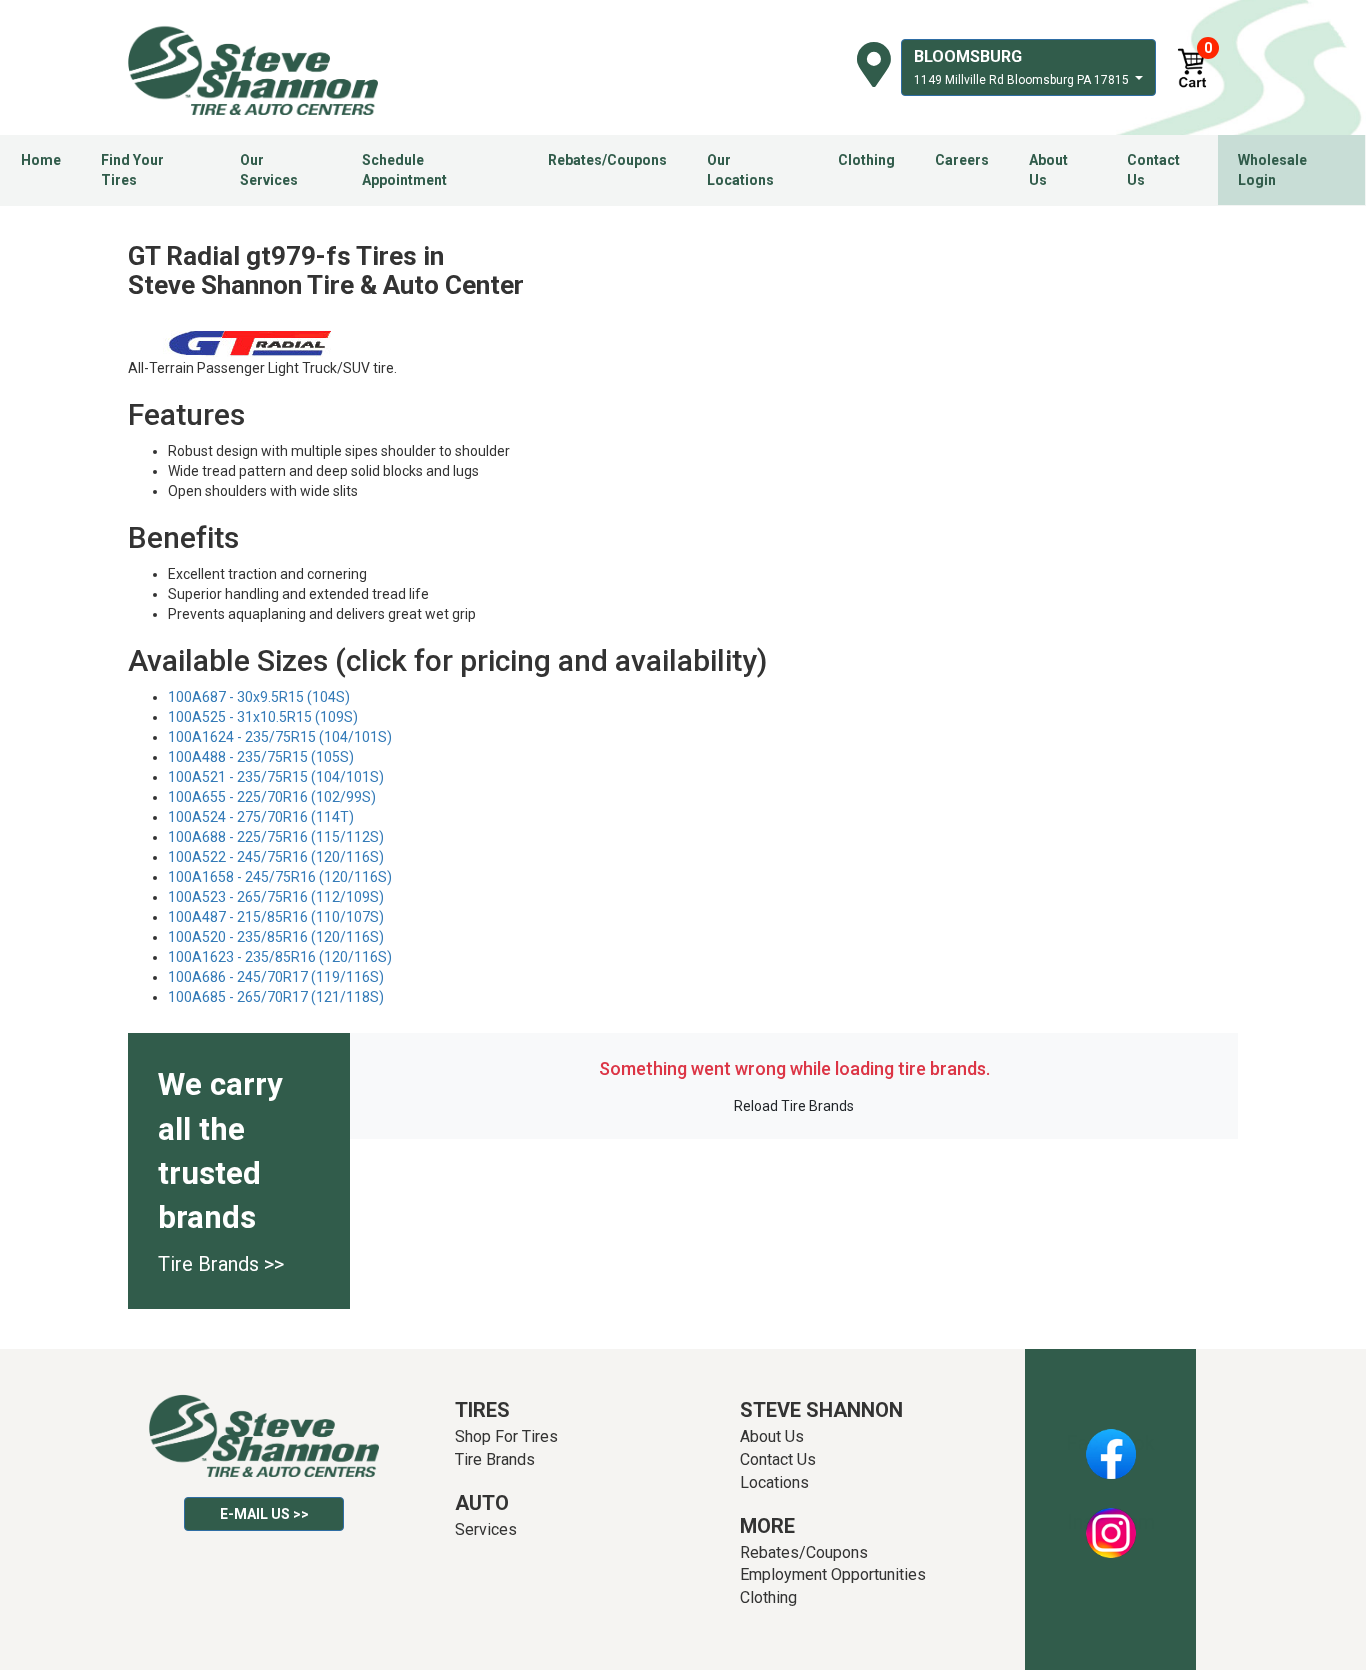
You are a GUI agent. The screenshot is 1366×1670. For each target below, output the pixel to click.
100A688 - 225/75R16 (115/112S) (276, 837)
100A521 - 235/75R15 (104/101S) (276, 777)
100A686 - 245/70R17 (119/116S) (276, 977)
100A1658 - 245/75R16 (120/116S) (280, 877)
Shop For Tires (506, 1436)
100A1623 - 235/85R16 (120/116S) (280, 957)
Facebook (1110, 1443)
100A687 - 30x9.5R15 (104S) (259, 697)
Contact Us (1153, 170)
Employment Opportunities (833, 1574)
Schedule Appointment (404, 170)
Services (486, 1529)
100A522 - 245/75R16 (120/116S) (276, 857)
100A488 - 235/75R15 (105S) (261, 757)
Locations (774, 1482)
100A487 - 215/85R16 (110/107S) (276, 917)
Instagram (1111, 1522)
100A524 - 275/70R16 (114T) (261, 817)
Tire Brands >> (221, 1264)
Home (41, 160)
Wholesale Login (1272, 170)
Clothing (866, 160)
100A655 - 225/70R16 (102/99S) (272, 797)
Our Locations (740, 170)
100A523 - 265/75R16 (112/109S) (276, 897)
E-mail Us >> (264, 1514)
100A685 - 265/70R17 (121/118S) (276, 997)
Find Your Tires (132, 170)
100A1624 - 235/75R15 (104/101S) (280, 737)
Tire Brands (495, 1459)
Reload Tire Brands (794, 1106)
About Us (1048, 170)
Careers (962, 160)
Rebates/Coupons (607, 160)
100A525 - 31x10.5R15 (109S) (263, 717)
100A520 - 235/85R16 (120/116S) (276, 937)
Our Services (269, 170)
